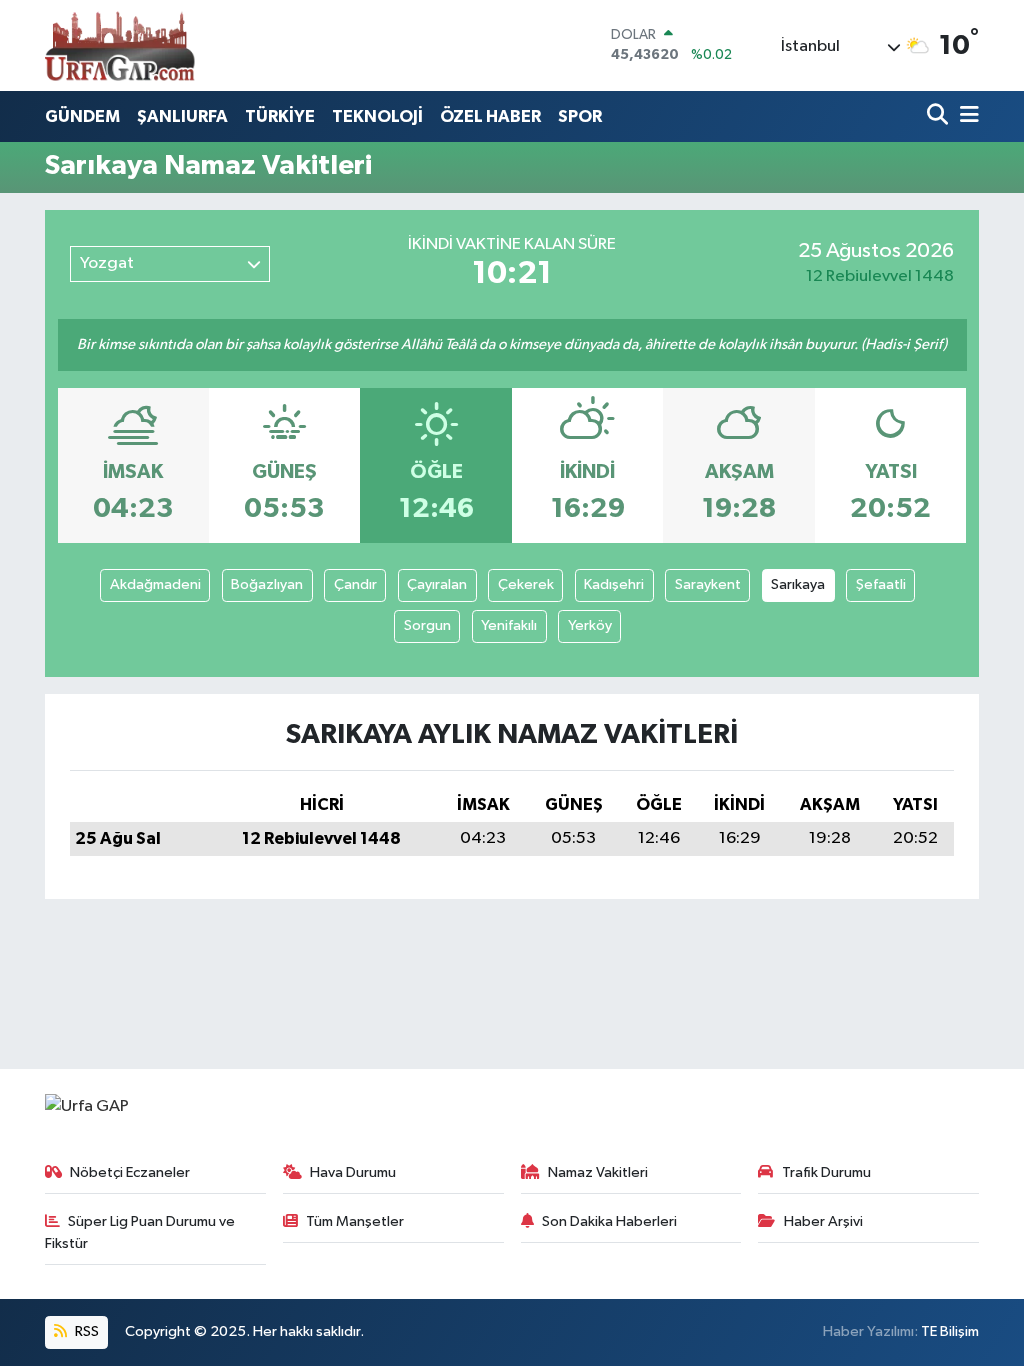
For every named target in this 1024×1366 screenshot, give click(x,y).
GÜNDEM (82, 116)
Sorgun (427, 625)
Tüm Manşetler (355, 1221)
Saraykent (708, 584)
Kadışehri (614, 584)
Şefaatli (881, 584)
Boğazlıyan (267, 584)
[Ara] (939, 116)
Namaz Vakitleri (598, 1172)
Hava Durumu (353, 1172)
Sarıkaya (798, 584)
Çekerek (526, 584)
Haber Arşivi (823, 1221)
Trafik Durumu (826, 1172)
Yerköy (590, 625)
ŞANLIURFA (182, 116)
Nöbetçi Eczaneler (130, 1172)
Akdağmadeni (155, 584)
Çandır (355, 584)
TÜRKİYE (280, 116)
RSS (85, 1331)
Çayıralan (437, 584)
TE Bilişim (950, 1331)
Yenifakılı (509, 625)
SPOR (580, 116)
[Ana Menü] (966, 116)
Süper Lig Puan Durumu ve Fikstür (140, 1232)
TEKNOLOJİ (377, 116)
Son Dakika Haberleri (609, 1221)
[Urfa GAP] (120, 45)
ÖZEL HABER (490, 116)
